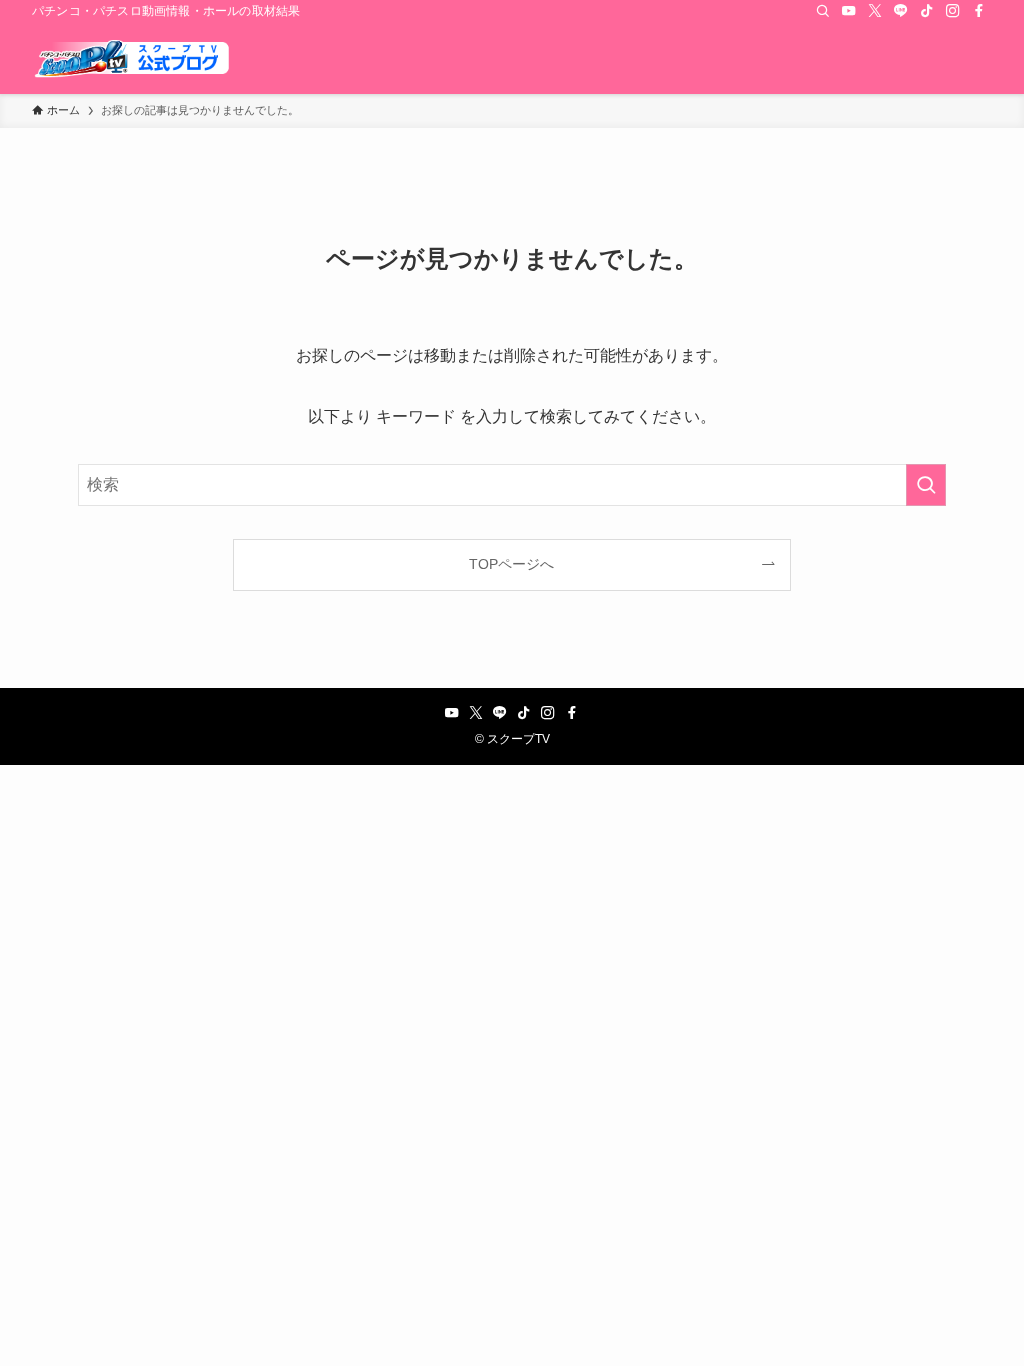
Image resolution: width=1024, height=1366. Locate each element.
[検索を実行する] (926, 485)
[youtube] (849, 11)
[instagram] (953, 11)
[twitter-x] (875, 11)
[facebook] (979, 11)
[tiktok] (927, 11)
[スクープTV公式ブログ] (132, 58)
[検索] (823, 11)
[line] (901, 11)
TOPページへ (511, 564)
